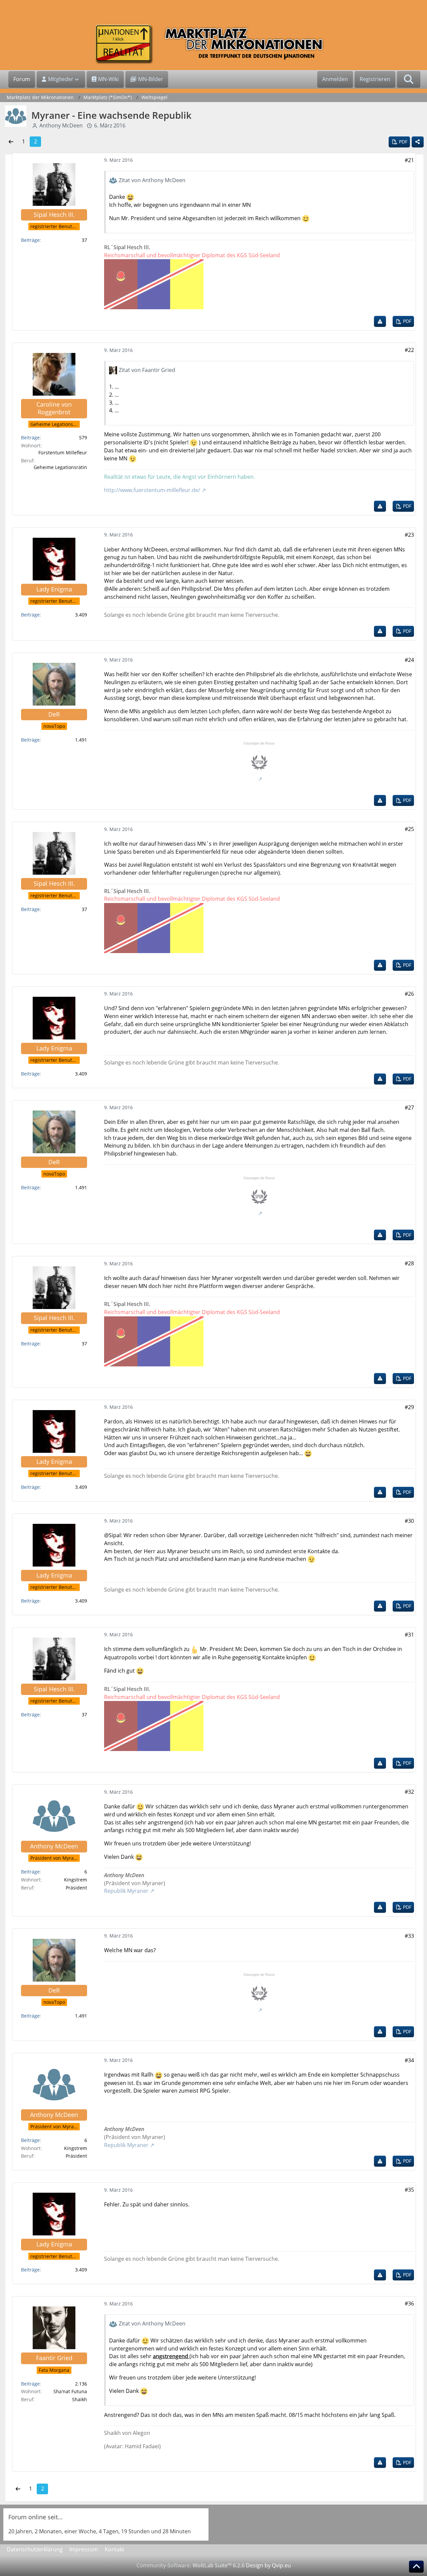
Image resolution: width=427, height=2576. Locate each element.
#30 (409, 1521)
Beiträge (30, 240)
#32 (409, 1792)
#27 (409, 1108)
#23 (409, 535)
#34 (409, 2060)
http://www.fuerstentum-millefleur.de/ (152, 490)
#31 (409, 1635)
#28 (409, 1263)
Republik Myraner (126, 1891)
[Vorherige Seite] (11, 142)
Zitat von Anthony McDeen (152, 180)
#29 (409, 1407)
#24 (409, 660)
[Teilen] (418, 142)
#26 (409, 994)
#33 (409, 1936)
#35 (409, 2190)
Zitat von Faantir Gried (147, 370)
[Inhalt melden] (380, 321)
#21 (409, 160)
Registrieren (375, 79)
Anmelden (335, 79)
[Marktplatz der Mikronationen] (213, 44)
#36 (409, 2303)
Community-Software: (190, 2565)
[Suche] (409, 79)
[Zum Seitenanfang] (416, 2567)
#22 (409, 350)
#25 (409, 829)
